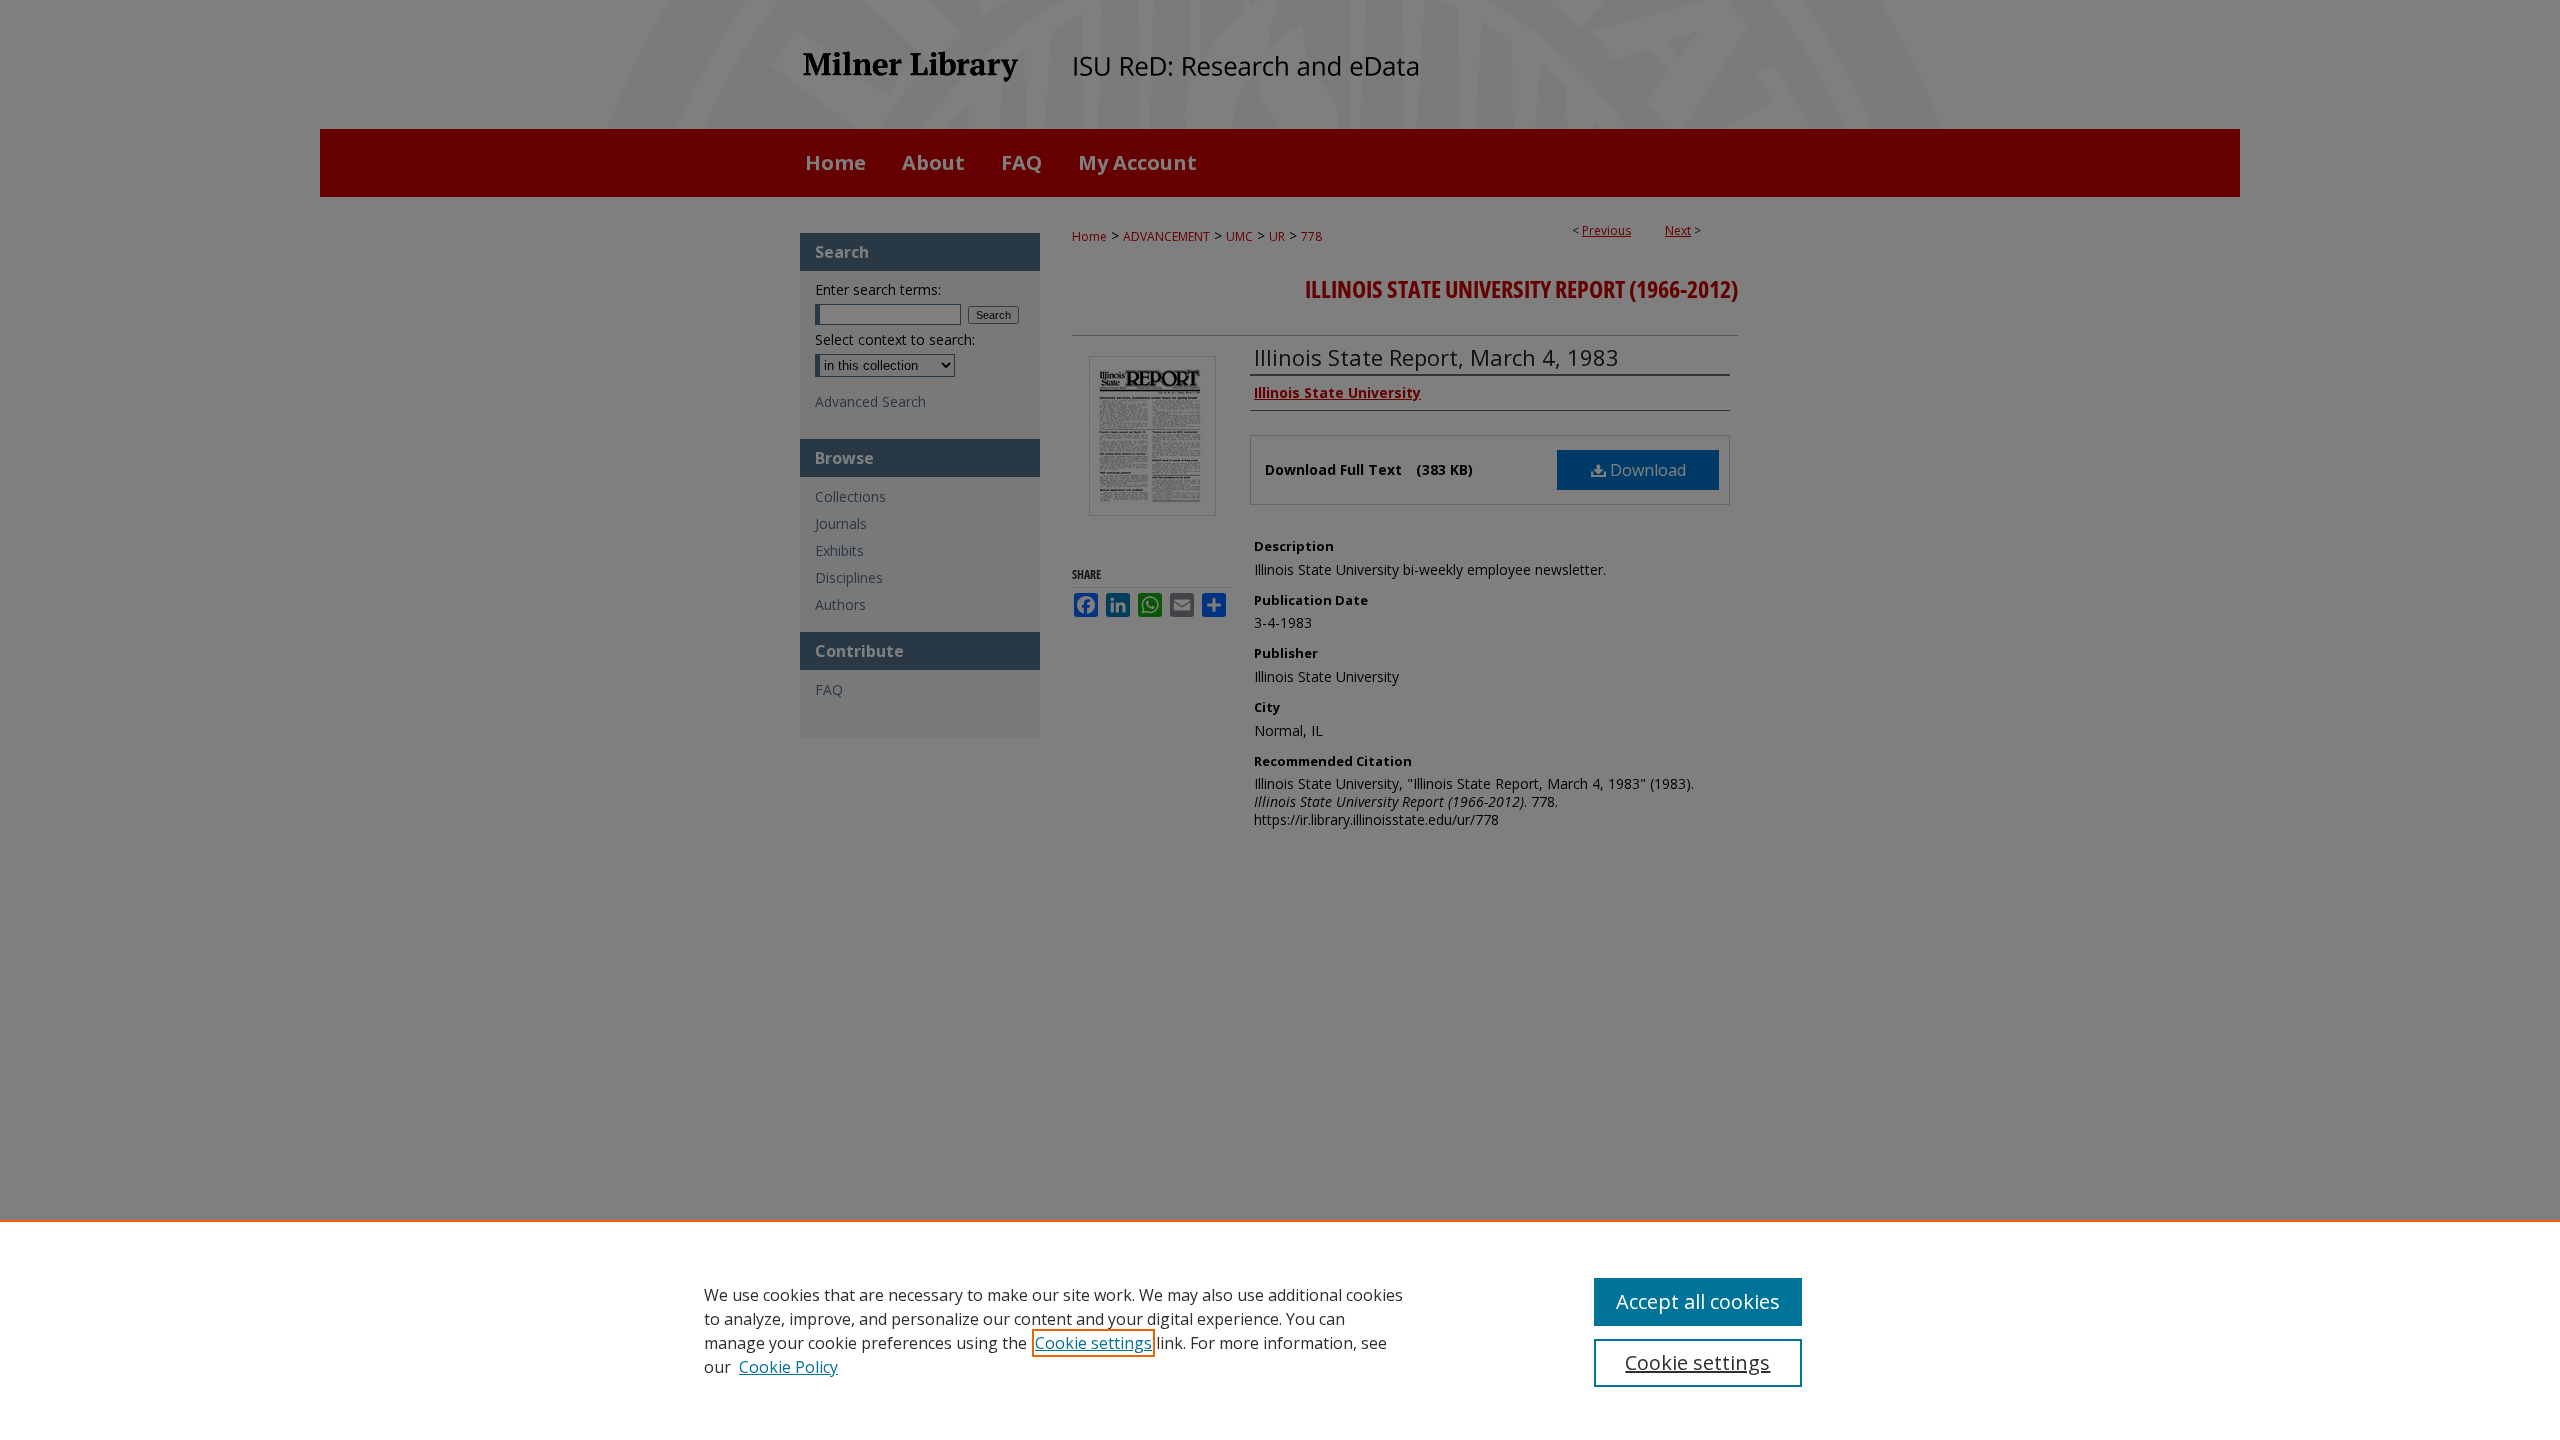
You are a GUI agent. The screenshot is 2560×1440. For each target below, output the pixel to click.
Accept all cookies (1698, 1301)
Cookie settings (1093, 1343)
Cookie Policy (788, 1367)
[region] (1280, 1330)
